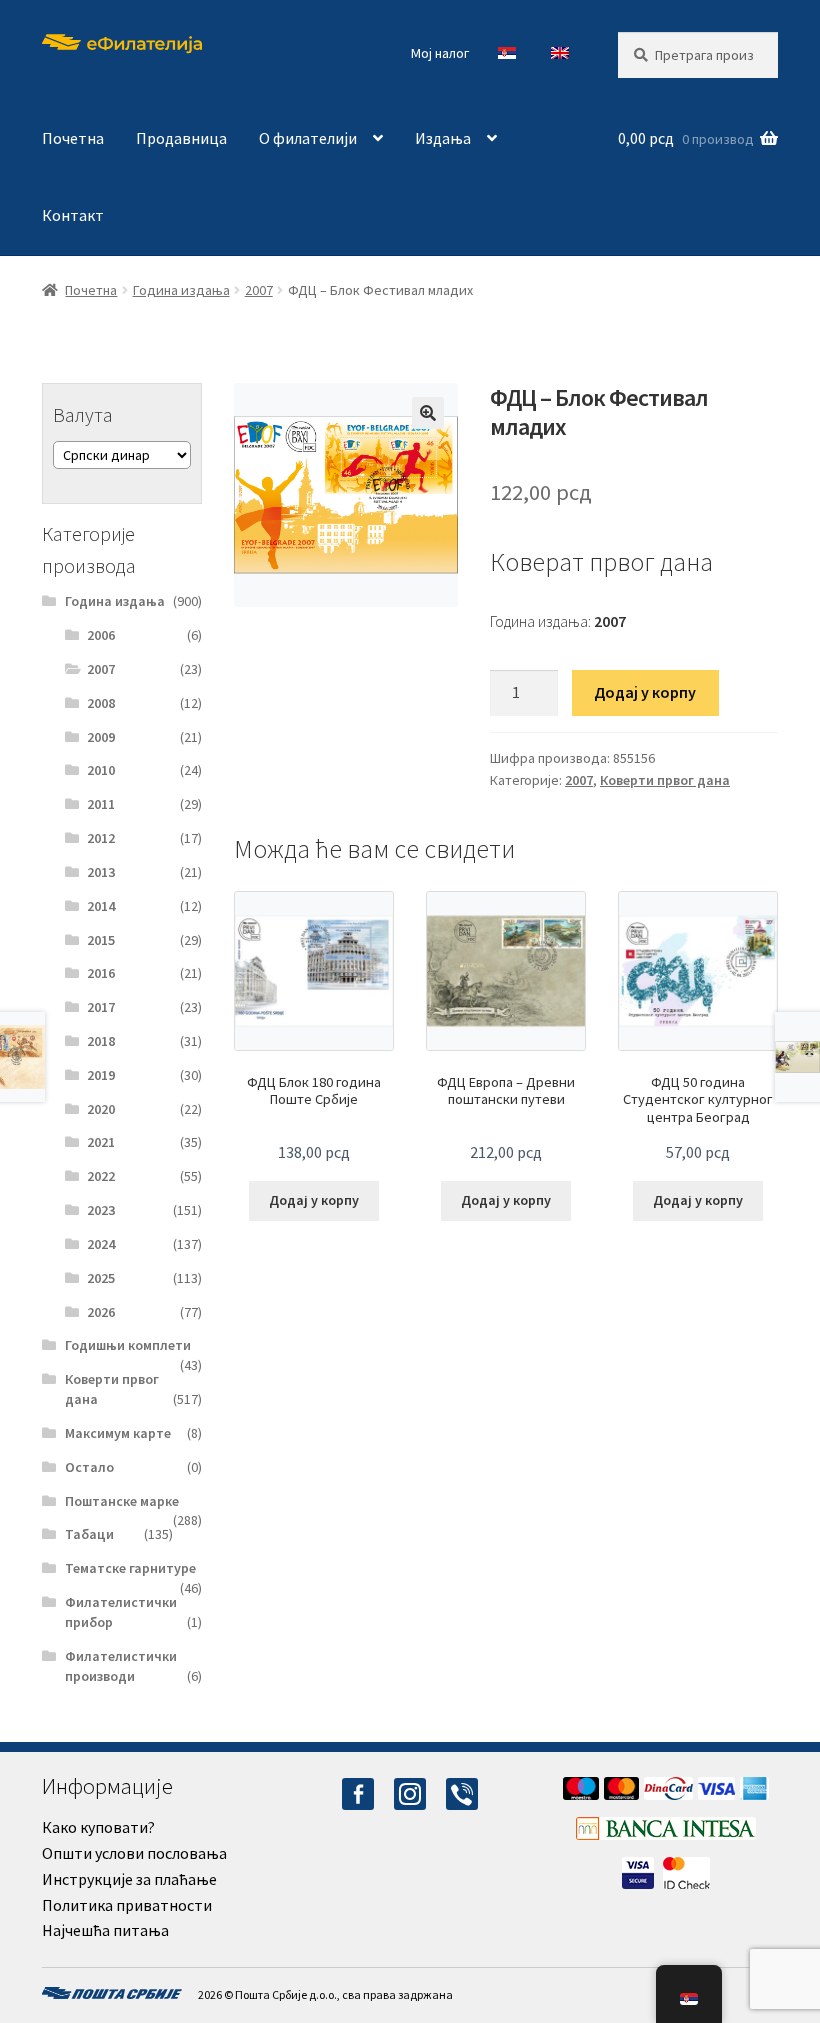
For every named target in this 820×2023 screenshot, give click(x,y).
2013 (101, 872)
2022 (101, 1176)
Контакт (73, 215)
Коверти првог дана (665, 780)
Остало (89, 1467)
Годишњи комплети (128, 1345)
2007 (259, 290)
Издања (443, 138)
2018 (101, 1041)
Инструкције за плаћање (129, 1879)
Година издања (181, 290)
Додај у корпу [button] (314, 1200)
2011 (101, 804)
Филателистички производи (121, 1666)
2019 (101, 1075)
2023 (101, 1210)
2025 (101, 1278)
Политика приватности (127, 1905)
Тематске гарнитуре (130, 1568)
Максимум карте (118, 1433)
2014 (101, 906)
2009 (101, 737)
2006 (101, 635)
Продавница (181, 138)
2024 (101, 1244)
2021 (101, 1142)
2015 (101, 940)
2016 (101, 973)
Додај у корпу (645, 692)
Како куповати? (98, 1827)
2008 (101, 703)
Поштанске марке (122, 1501)
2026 (101, 1312)
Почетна (73, 138)
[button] (428, 413)
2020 (101, 1109)
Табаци (89, 1534)
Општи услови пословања (134, 1853)
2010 (101, 770)
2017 (101, 1007)
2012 (101, 838)
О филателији (308, 138)
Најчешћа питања (105, 1930)
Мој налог (440, 53)
